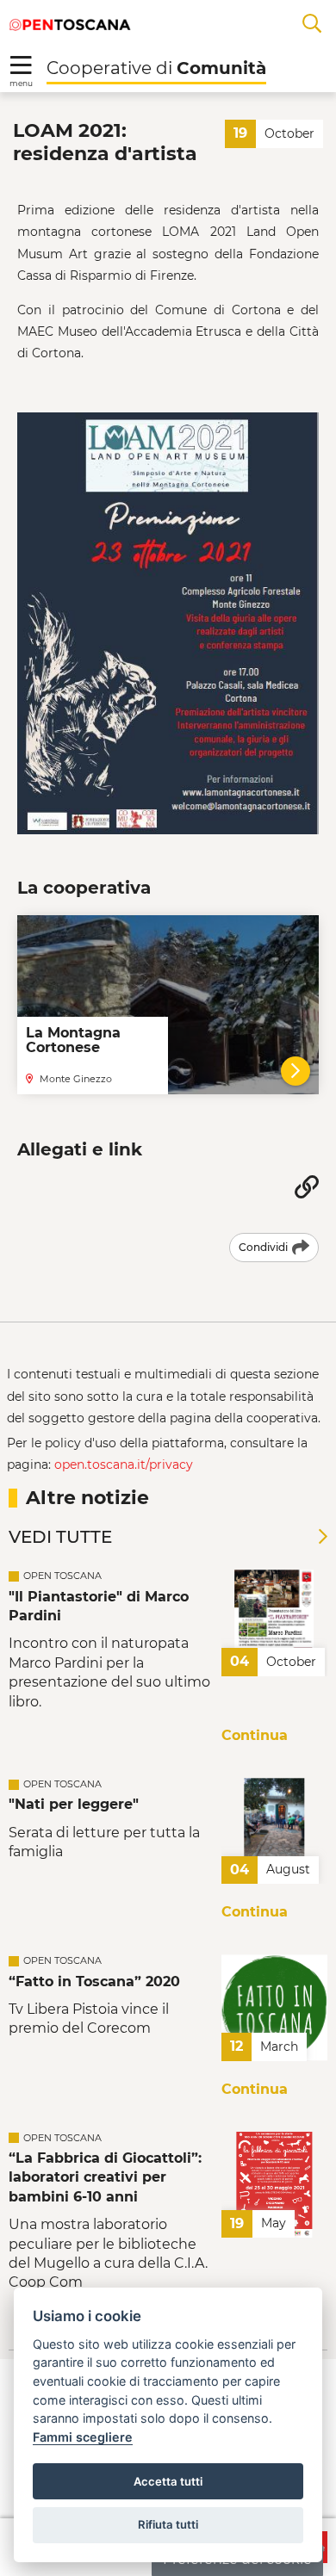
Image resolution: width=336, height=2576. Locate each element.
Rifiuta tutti (168, 2524)
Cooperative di (156, 68)
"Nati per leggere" (74, 1804)
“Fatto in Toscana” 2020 (94, 1982)
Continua (255, 1735)
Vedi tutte (60, 1537)
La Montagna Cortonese (73, 1040)
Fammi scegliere (83, 2437)
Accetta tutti (168, 2481)
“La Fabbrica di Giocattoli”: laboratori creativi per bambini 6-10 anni (105, 2177)
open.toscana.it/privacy (124, 1464)
